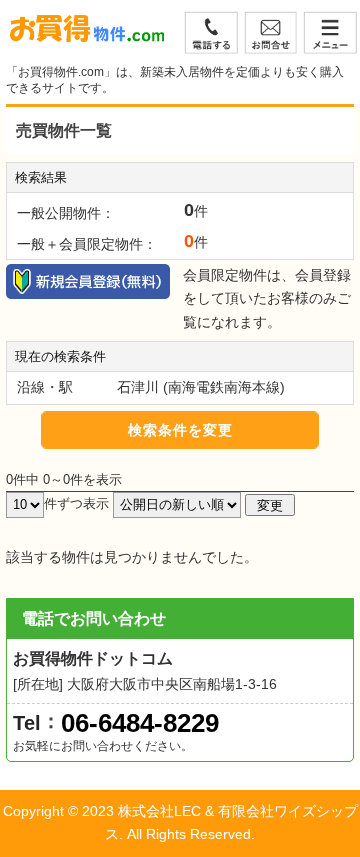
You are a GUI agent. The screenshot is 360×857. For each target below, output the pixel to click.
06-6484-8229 (140, 723)
